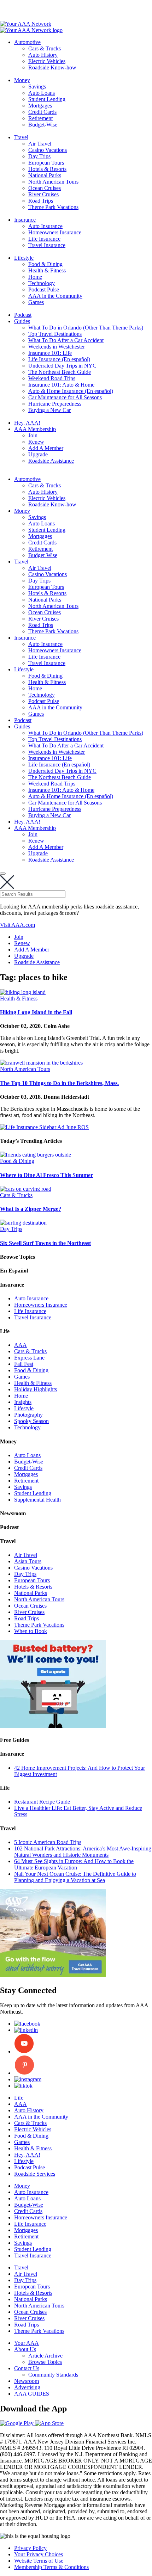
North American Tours (53, 182)
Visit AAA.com (17, 925)
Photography (28, 1415)
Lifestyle (24, 258)
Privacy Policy (30, 2548)
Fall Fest (24, 1364)
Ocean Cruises (45, 188)
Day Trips (39, 156)
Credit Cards (42, 112)
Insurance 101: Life (50, 353)
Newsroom (27, 2381)
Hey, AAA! (27, 423)
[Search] (3, 874)
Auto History (43, 55)
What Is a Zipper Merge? (31, 1209)
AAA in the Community (55, 296)
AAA (21, 1345)
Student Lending (47, 99)
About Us (25, 2349)
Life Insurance (44, 239)
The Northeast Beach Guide (60, 372)
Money (22, 80)
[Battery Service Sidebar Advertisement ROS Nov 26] (53, 1726)
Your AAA (27, 2343)
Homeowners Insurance (55, 232)
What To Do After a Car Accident (66, 340)
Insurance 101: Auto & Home (61, 385)
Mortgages (40, 106)
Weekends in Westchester (57, 347)
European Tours (46, 163)
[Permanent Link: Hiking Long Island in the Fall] (23, 992)
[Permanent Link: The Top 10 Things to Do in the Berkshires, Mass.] (41, 1063)
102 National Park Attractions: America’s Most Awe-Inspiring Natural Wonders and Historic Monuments (83, 1852)
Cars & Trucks (45, 48)
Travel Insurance (47, 245)
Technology (42, 283)
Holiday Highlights (36, 1389)
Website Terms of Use (39, 2561)
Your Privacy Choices (39, 2554)
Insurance (25, 220)
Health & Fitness (47, 270)
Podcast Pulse (44, 289)
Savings (37, 87)
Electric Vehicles (47, 61)
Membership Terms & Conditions (51, 2567)
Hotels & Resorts (47, 169)
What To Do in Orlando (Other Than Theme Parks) (86, 328)
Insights (23, 1402)
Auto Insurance (45, 226)
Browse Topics (45, 2362)
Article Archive (45, 2356)
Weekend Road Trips (52, 378)
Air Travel (40, 144)
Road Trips (41, 201)
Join (33, 435)
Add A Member (46, 448)
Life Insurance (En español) (59, 359)
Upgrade (38, 454)
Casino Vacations (48, 150)
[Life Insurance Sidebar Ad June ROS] (44, 1127)
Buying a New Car (49, 410)
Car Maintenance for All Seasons (65, 397)
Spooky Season (31, 1421)
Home (35, 277)
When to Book (31, 1631)
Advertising (27, 2387)
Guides (22, 321)
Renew (36, 442)
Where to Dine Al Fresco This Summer (46, 1175)
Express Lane (29, 1358)
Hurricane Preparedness (55, 404)
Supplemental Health (37, 1500)
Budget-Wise (43, 125)
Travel (21, 137)
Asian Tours (28, 1561)
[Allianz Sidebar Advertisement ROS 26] (53, 1975)
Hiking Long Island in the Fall (36, 1012)
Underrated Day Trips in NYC (62, 366)
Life (19, 2098)
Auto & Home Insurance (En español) (71, 391)
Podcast (23, 315)
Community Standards (53, 2375)
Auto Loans (42, 93)
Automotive (27, 42)
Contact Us (27, 2368)
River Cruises (43, 194)
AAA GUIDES (32, 2394)
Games (36, 302)
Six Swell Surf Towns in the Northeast (45, 1243)
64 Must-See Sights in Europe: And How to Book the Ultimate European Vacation (74, 1864)
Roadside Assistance (51, 461)
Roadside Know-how (52, 67)
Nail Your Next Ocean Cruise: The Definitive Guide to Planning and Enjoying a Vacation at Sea (75, 1877)
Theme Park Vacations (53, 207)
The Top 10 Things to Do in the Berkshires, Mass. (59, 1083)
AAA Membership (35, 429)
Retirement (40, 118)
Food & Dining (45, 264)
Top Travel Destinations (55, 334)
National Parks (45, 175)
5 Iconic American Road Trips (48, 1842)
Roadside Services (35, 2174)
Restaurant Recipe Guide (42, 1802)
